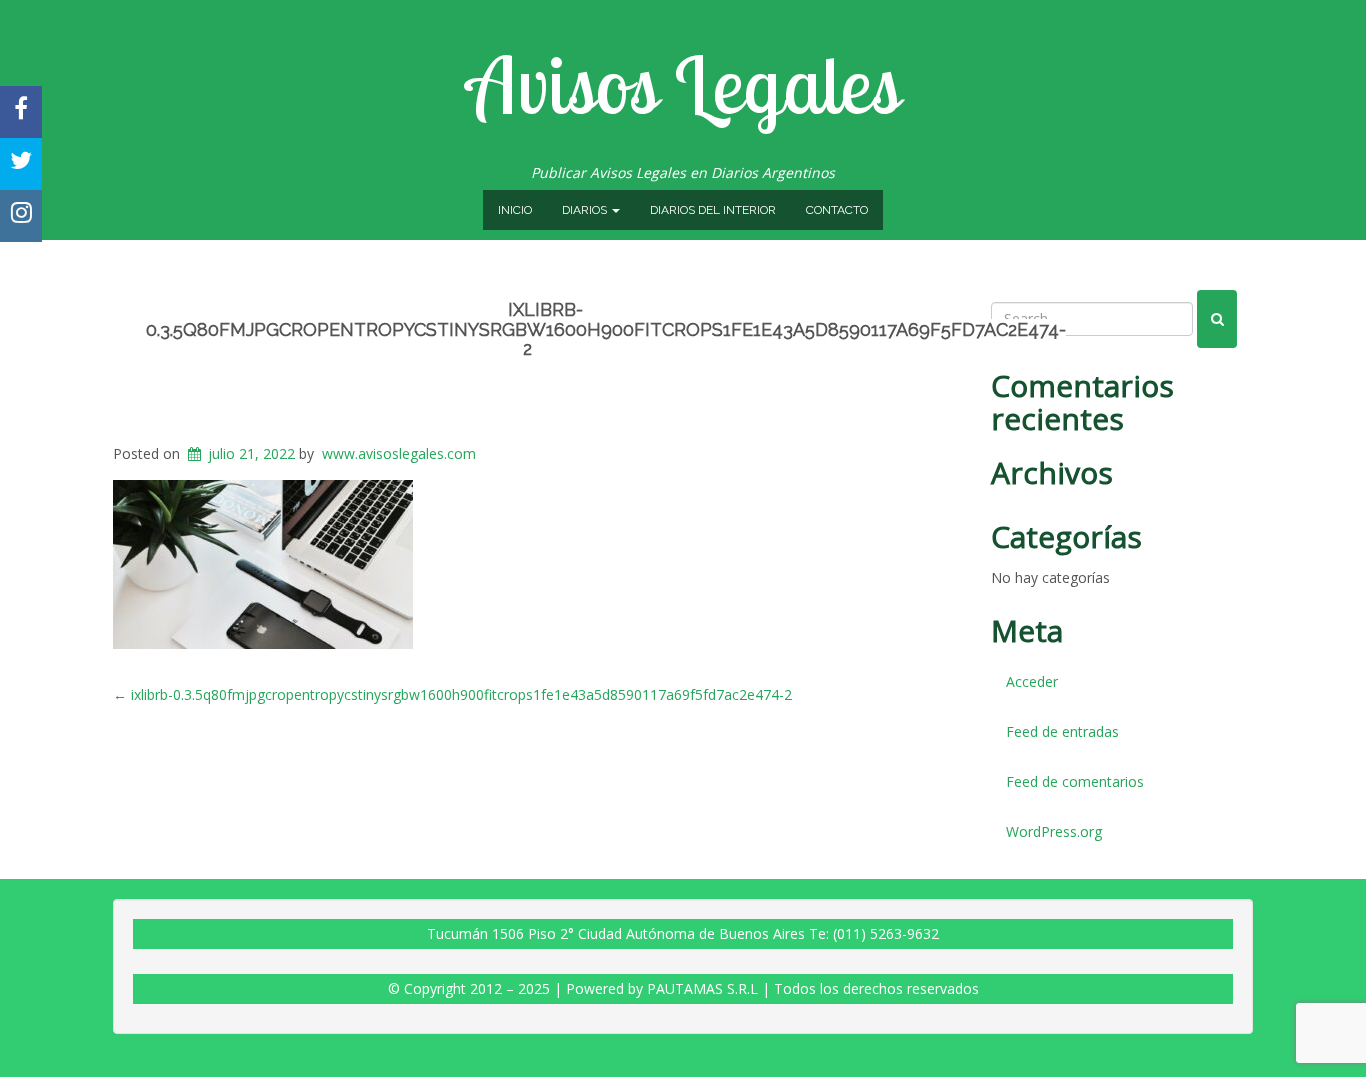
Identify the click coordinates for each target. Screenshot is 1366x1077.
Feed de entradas (1062, 731)
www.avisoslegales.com (399, 453)
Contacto (837, 210)
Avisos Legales (683, 84)
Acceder (1032, 681)
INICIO (515, 210)
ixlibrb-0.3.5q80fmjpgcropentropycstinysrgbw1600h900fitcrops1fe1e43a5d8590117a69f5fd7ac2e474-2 (606, 329)
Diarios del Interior (713, 210)
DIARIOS (586, 210)
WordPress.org (1054, 831)
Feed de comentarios (1075, 781)
